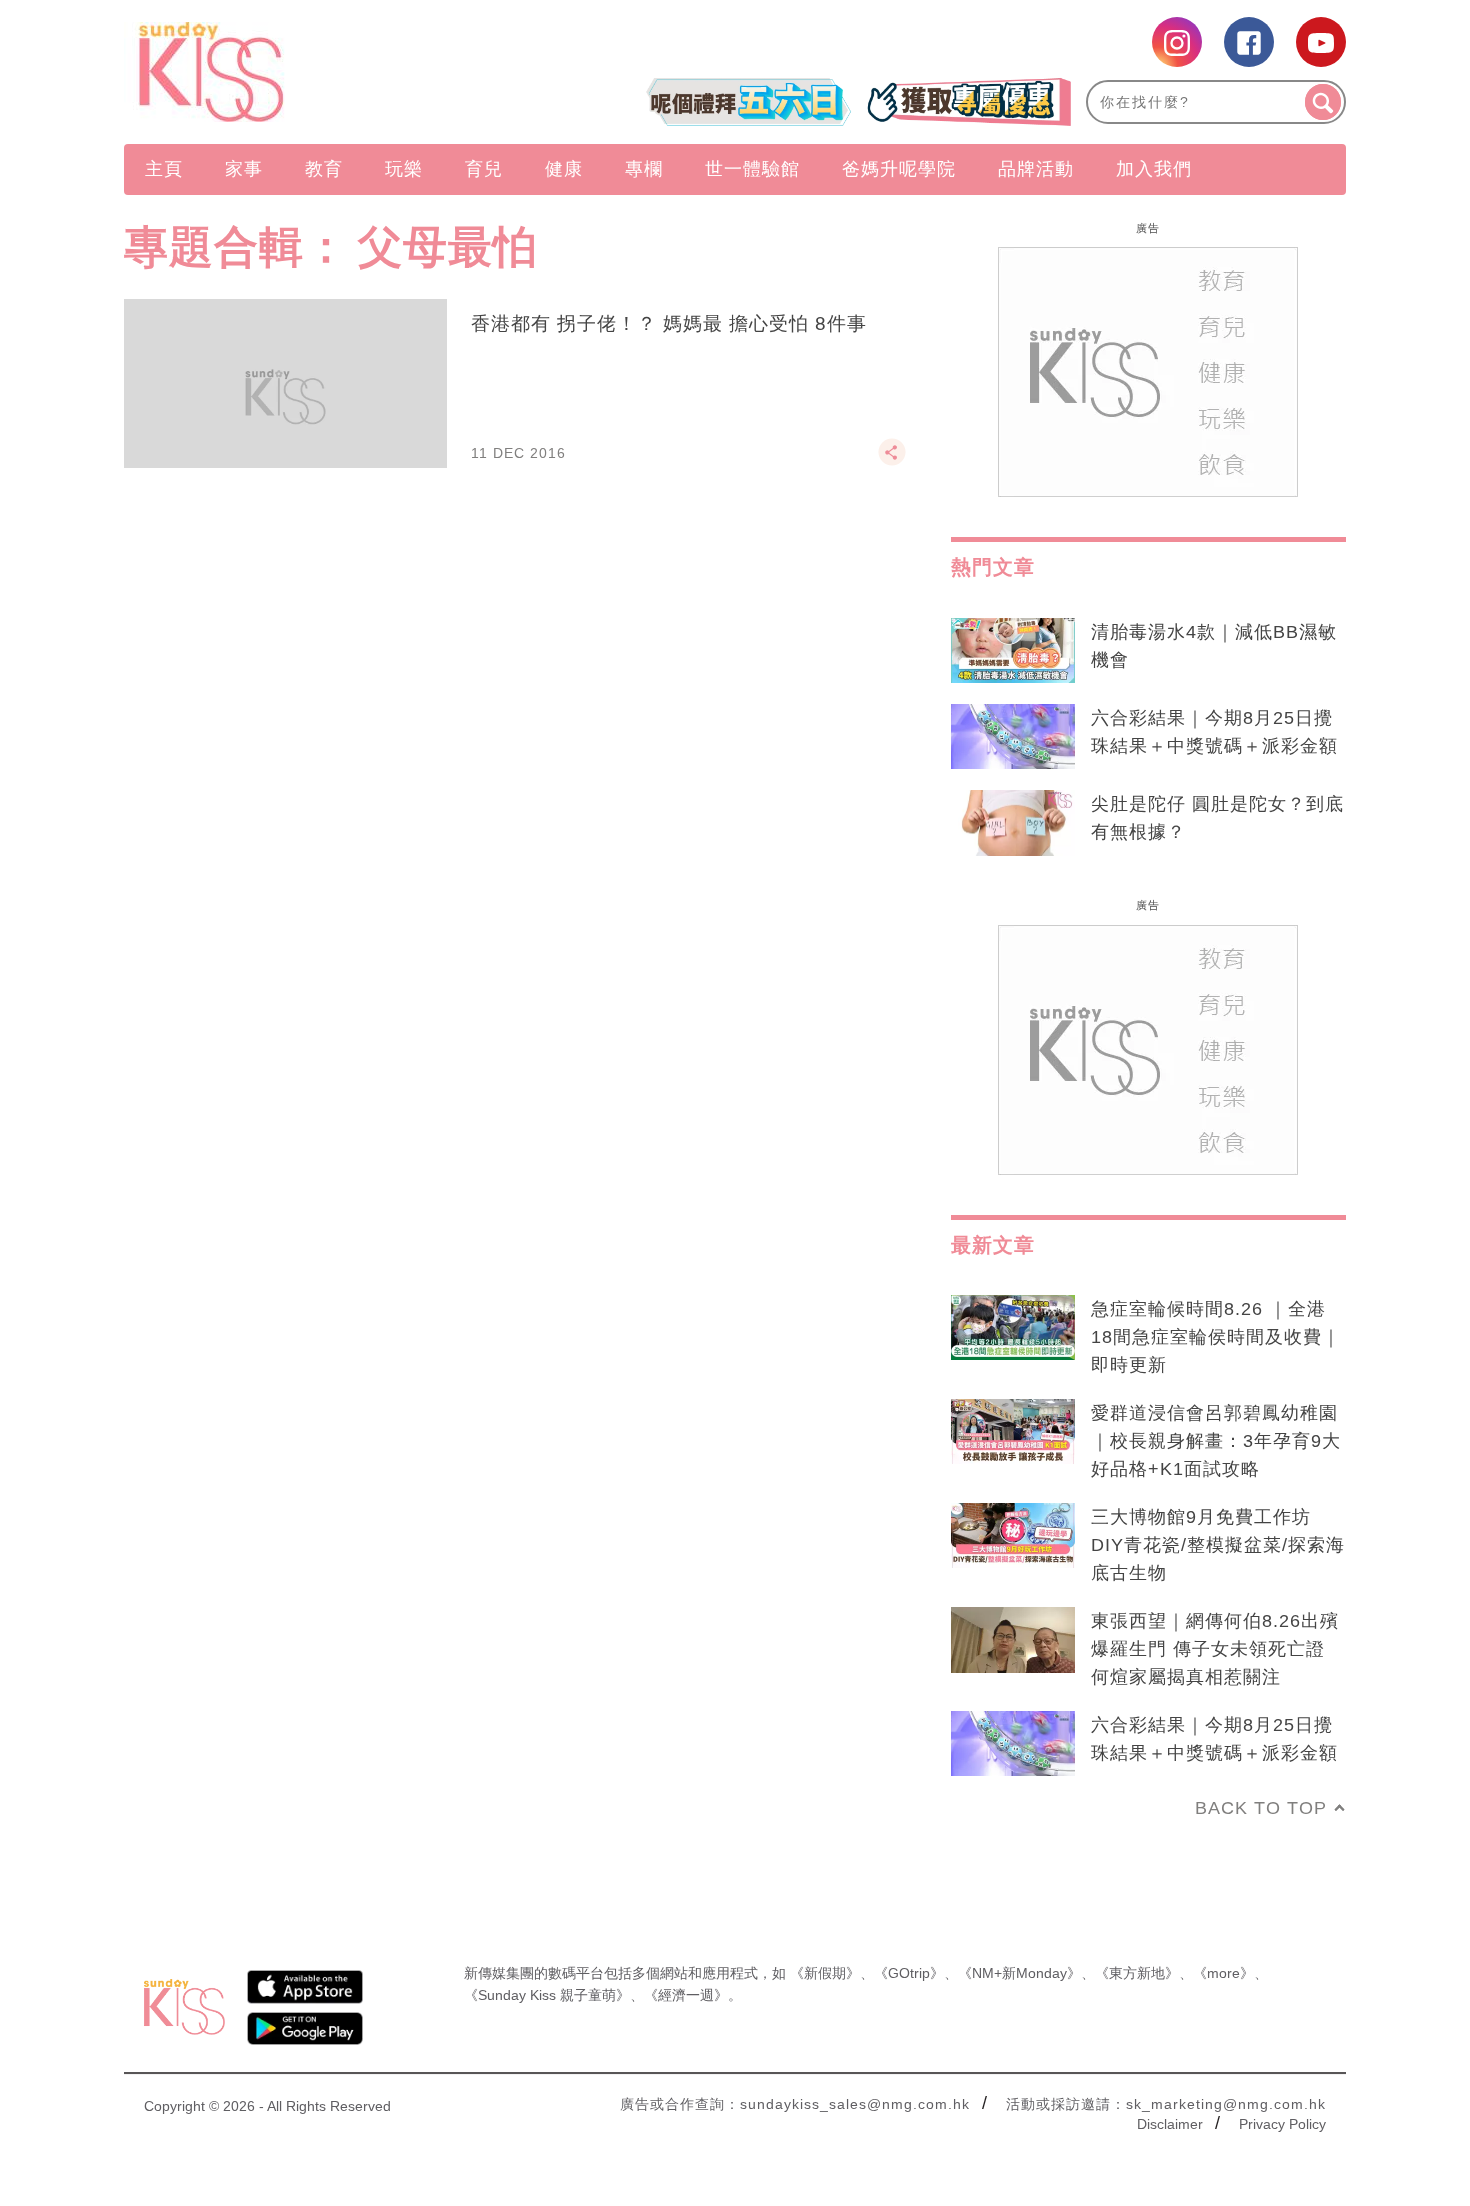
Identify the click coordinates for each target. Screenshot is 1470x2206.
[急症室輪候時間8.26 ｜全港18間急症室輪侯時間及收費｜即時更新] (1013, 1328)
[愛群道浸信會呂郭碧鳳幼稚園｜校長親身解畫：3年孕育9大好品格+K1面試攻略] (1013, 1432)
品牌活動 (1036, 169)
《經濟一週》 (686, 1995)
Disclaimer (1170, 2124)
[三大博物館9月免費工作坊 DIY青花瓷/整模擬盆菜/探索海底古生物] (1013, 1536)
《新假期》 (825, 1973)
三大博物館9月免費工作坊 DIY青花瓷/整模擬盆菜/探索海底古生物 (1218, 1545)
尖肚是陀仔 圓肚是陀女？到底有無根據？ (1217, 818)
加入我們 (1154, 169)
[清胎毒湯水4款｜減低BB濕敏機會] (1013, 651)
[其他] (892, 461)
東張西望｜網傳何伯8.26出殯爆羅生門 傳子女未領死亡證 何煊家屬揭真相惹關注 (1215, 1649)
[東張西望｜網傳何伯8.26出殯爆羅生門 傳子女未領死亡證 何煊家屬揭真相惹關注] (1013, 1640)
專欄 (644, 169)
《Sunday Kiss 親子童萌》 (547, 1995)
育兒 (484, 169)
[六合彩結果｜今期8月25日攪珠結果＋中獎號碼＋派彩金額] (1013, 737)
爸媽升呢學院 (899, 169)
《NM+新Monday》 (1019, 1973)
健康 (564, 169)
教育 (324, 169)
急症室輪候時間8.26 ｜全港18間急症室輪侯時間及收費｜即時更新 (1216, 1337)
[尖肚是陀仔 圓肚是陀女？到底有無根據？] (1013, 823)
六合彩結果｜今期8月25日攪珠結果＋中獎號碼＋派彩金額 (1214, 732)
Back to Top (1261, 1808)
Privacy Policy (1282, 2124)
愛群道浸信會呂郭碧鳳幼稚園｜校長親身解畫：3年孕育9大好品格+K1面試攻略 (1216, 1441)
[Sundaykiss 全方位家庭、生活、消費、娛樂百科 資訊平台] (307, 72)
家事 (244, 169)
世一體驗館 (752, 169)
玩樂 (404, 169)
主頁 (164, 169)
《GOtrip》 (909, 1973)
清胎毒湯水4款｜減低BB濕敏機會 (1214, 646)
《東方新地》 (1137, 1973)
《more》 (1223, 1973)
